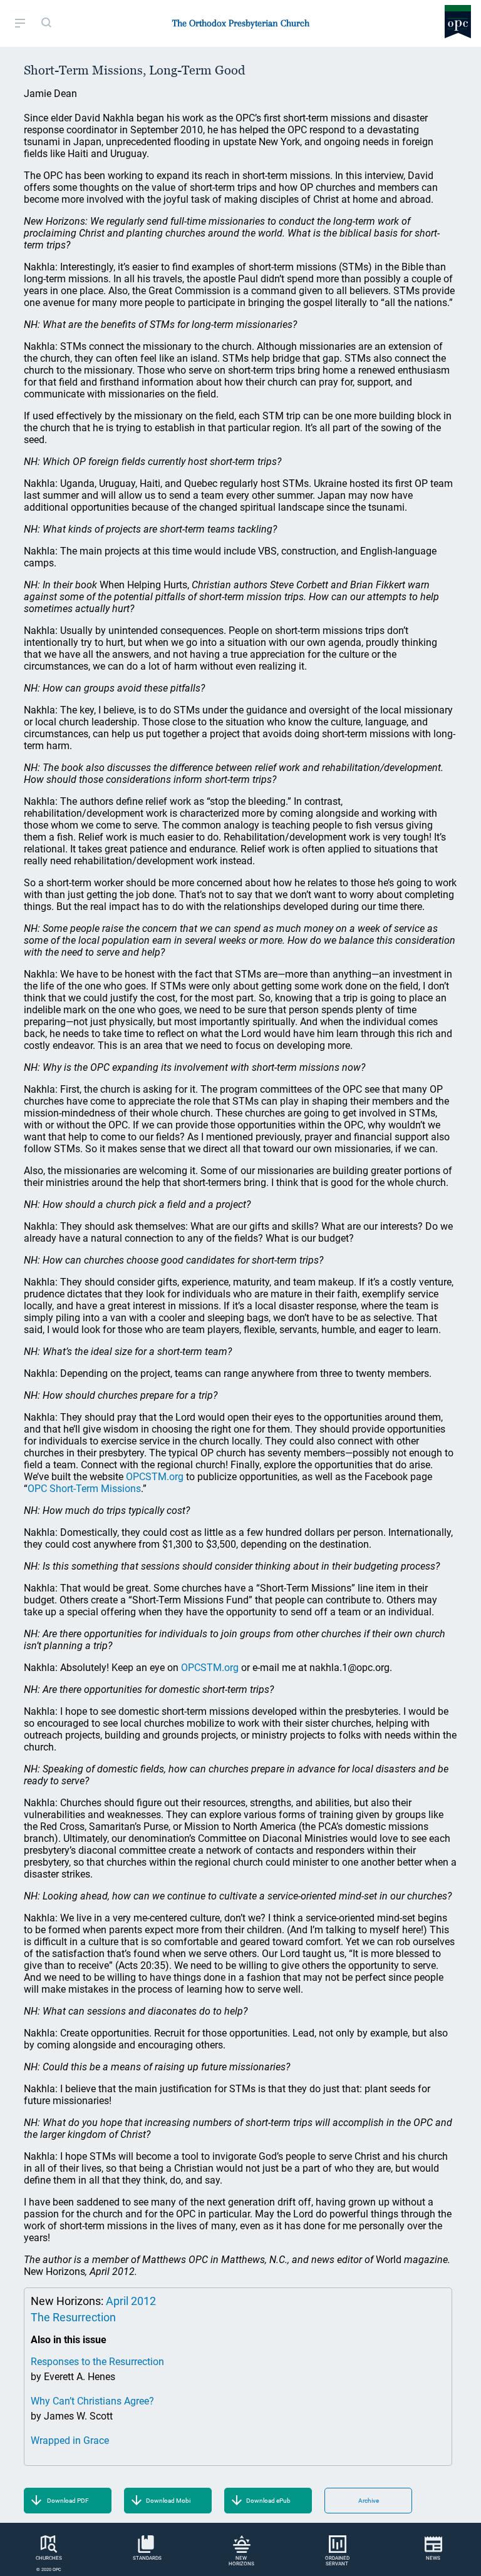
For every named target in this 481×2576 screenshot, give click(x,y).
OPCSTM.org (155, 1477)
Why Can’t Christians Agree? (92, 2401)
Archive (369, 2501)
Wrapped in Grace (70, 2441)
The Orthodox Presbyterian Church (241, 23)
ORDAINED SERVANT (337, 2561)
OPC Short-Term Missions (84, 1489)
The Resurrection (73, 2317)
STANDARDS (147, 2558)
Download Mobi (168, 2501)
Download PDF (68, 2501)
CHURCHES (49, 2558)
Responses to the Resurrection (97, 2362)
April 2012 (131, 2301)
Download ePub (268, 2501)
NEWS (433, 2558)
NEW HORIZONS (241, 2561)
